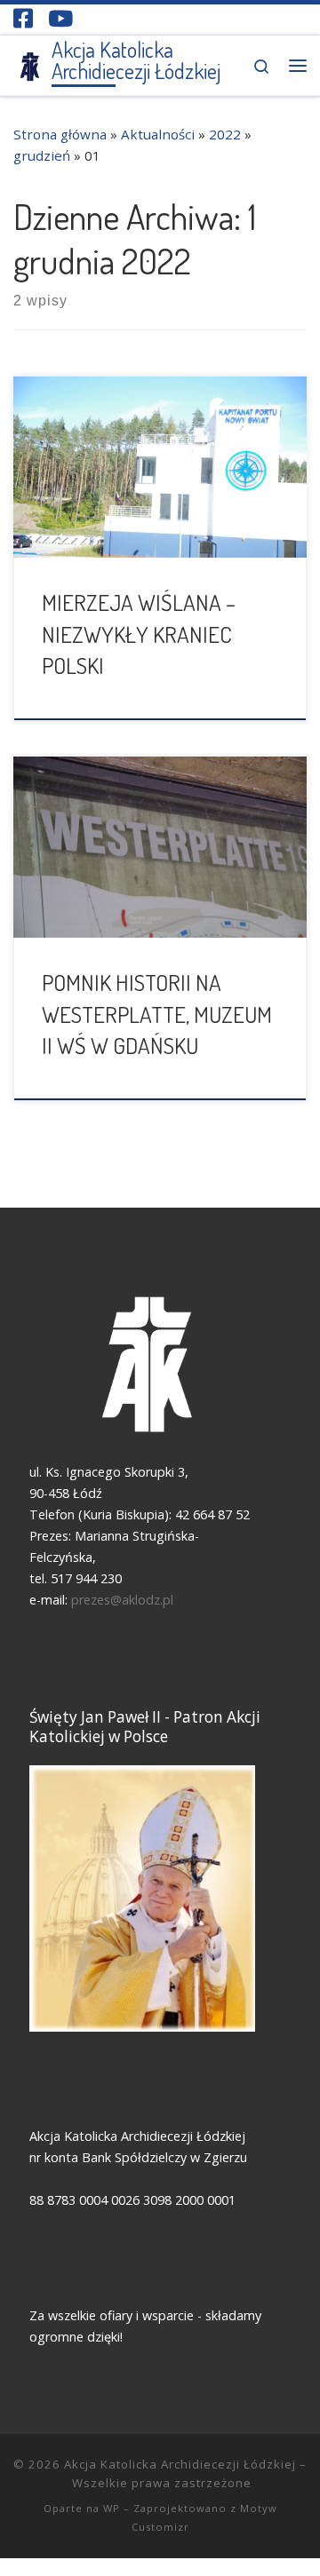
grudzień (42, 155)
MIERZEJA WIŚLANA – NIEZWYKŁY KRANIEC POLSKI (139, 634)
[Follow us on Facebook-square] (23, 18)
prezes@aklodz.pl (124, 1600)
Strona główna (60, 134)
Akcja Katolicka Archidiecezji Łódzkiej (180, 2464)
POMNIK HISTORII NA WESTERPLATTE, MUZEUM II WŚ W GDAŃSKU (157, 1014)
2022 (225, 134)
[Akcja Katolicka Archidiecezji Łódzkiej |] (29, 63)
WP (112, 2508)
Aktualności (158, 134)
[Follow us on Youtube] (60, 18)
